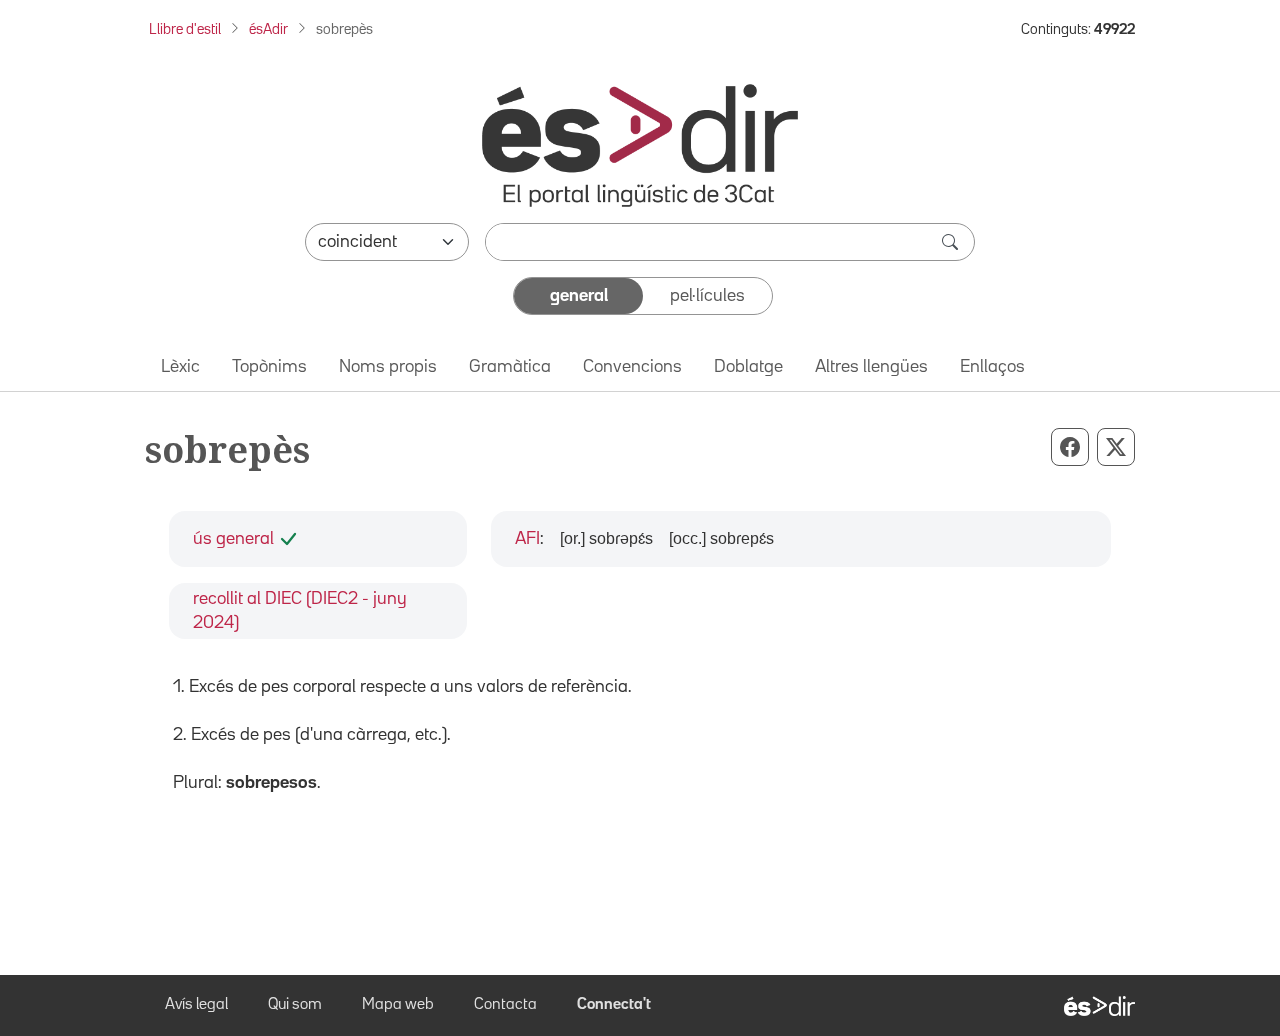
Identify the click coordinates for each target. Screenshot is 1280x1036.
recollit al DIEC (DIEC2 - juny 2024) (300, 611)
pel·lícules (707, 296)
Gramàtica (510, 367)
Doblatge (748, 367)
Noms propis (388, 367)
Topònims (269, 367)
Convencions (632, 367)
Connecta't (614, 1005)
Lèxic (180, 367)
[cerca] (952, 242)
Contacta (505, 1005)
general (579, 296)
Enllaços (992, 367)
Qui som (295, 1005)
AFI (527, 539)
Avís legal (196, 1005)
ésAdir (268, 29)
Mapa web (398, 1005)
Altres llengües (871, 367)
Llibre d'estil (185, 29)
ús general (233, 539)
